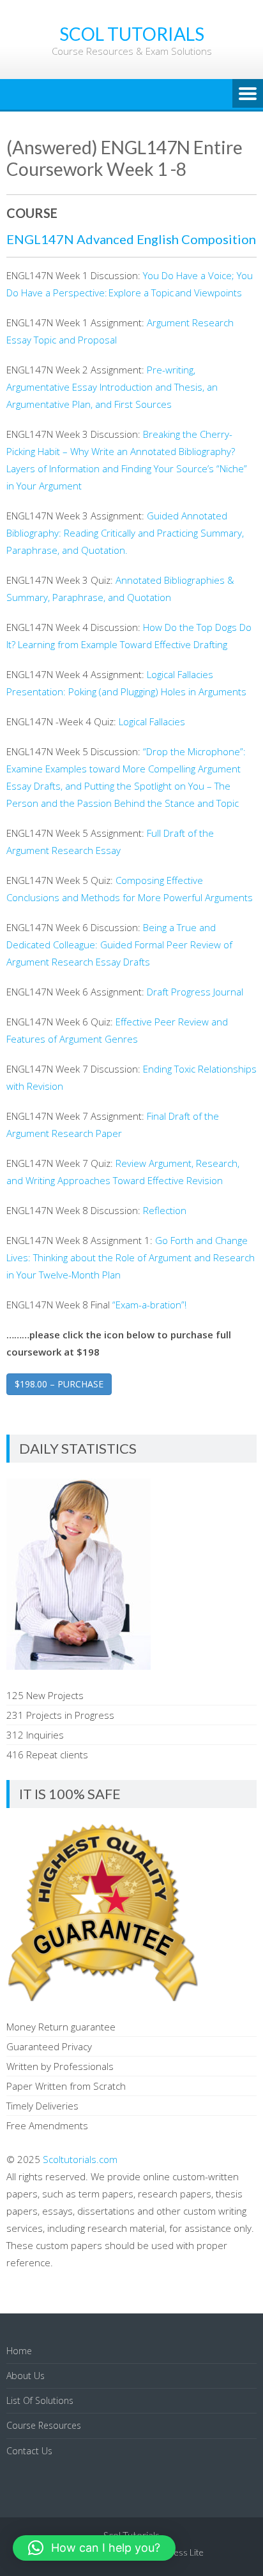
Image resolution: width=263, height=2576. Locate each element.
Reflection (166, 1210)
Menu (248, 94)
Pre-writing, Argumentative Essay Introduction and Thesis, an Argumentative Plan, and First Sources (112, 387)
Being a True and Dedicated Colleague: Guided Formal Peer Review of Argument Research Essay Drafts (119, 944)
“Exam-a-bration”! (148, 1305)
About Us (26, 2376)
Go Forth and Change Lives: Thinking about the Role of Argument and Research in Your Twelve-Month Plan (131, 1257)
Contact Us (29, 2451)
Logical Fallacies (152, 721)
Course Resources (44, 2425)
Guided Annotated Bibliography (125, 533)
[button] (94, 2548)
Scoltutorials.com (80, 2159)
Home (19, 2351)
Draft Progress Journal (196, 992)
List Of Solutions (40, 2400)
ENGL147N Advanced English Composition (131, 239)
